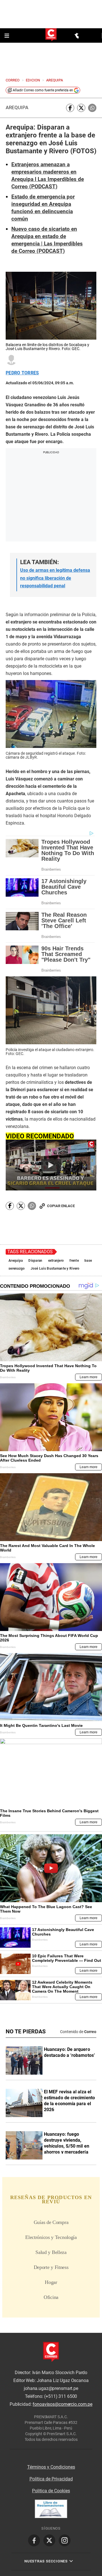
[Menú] (7, 36)
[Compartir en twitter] (81, 108)
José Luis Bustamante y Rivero (55, 1268)
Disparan (35, 1261)
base (88, 1261)
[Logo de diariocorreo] (51, 35)
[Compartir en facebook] (70, 108)
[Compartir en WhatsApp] (92, 108)
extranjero (56, 1261)
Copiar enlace (61, 1206)
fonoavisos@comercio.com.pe (62, 2405)
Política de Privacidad (51, 2479)
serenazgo (17, 1268)
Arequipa (17, 108)
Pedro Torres (22, 373)
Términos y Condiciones (51, 2467)
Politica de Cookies (51, 2491)
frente (74, 1261)
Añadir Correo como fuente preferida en (43, 90)
